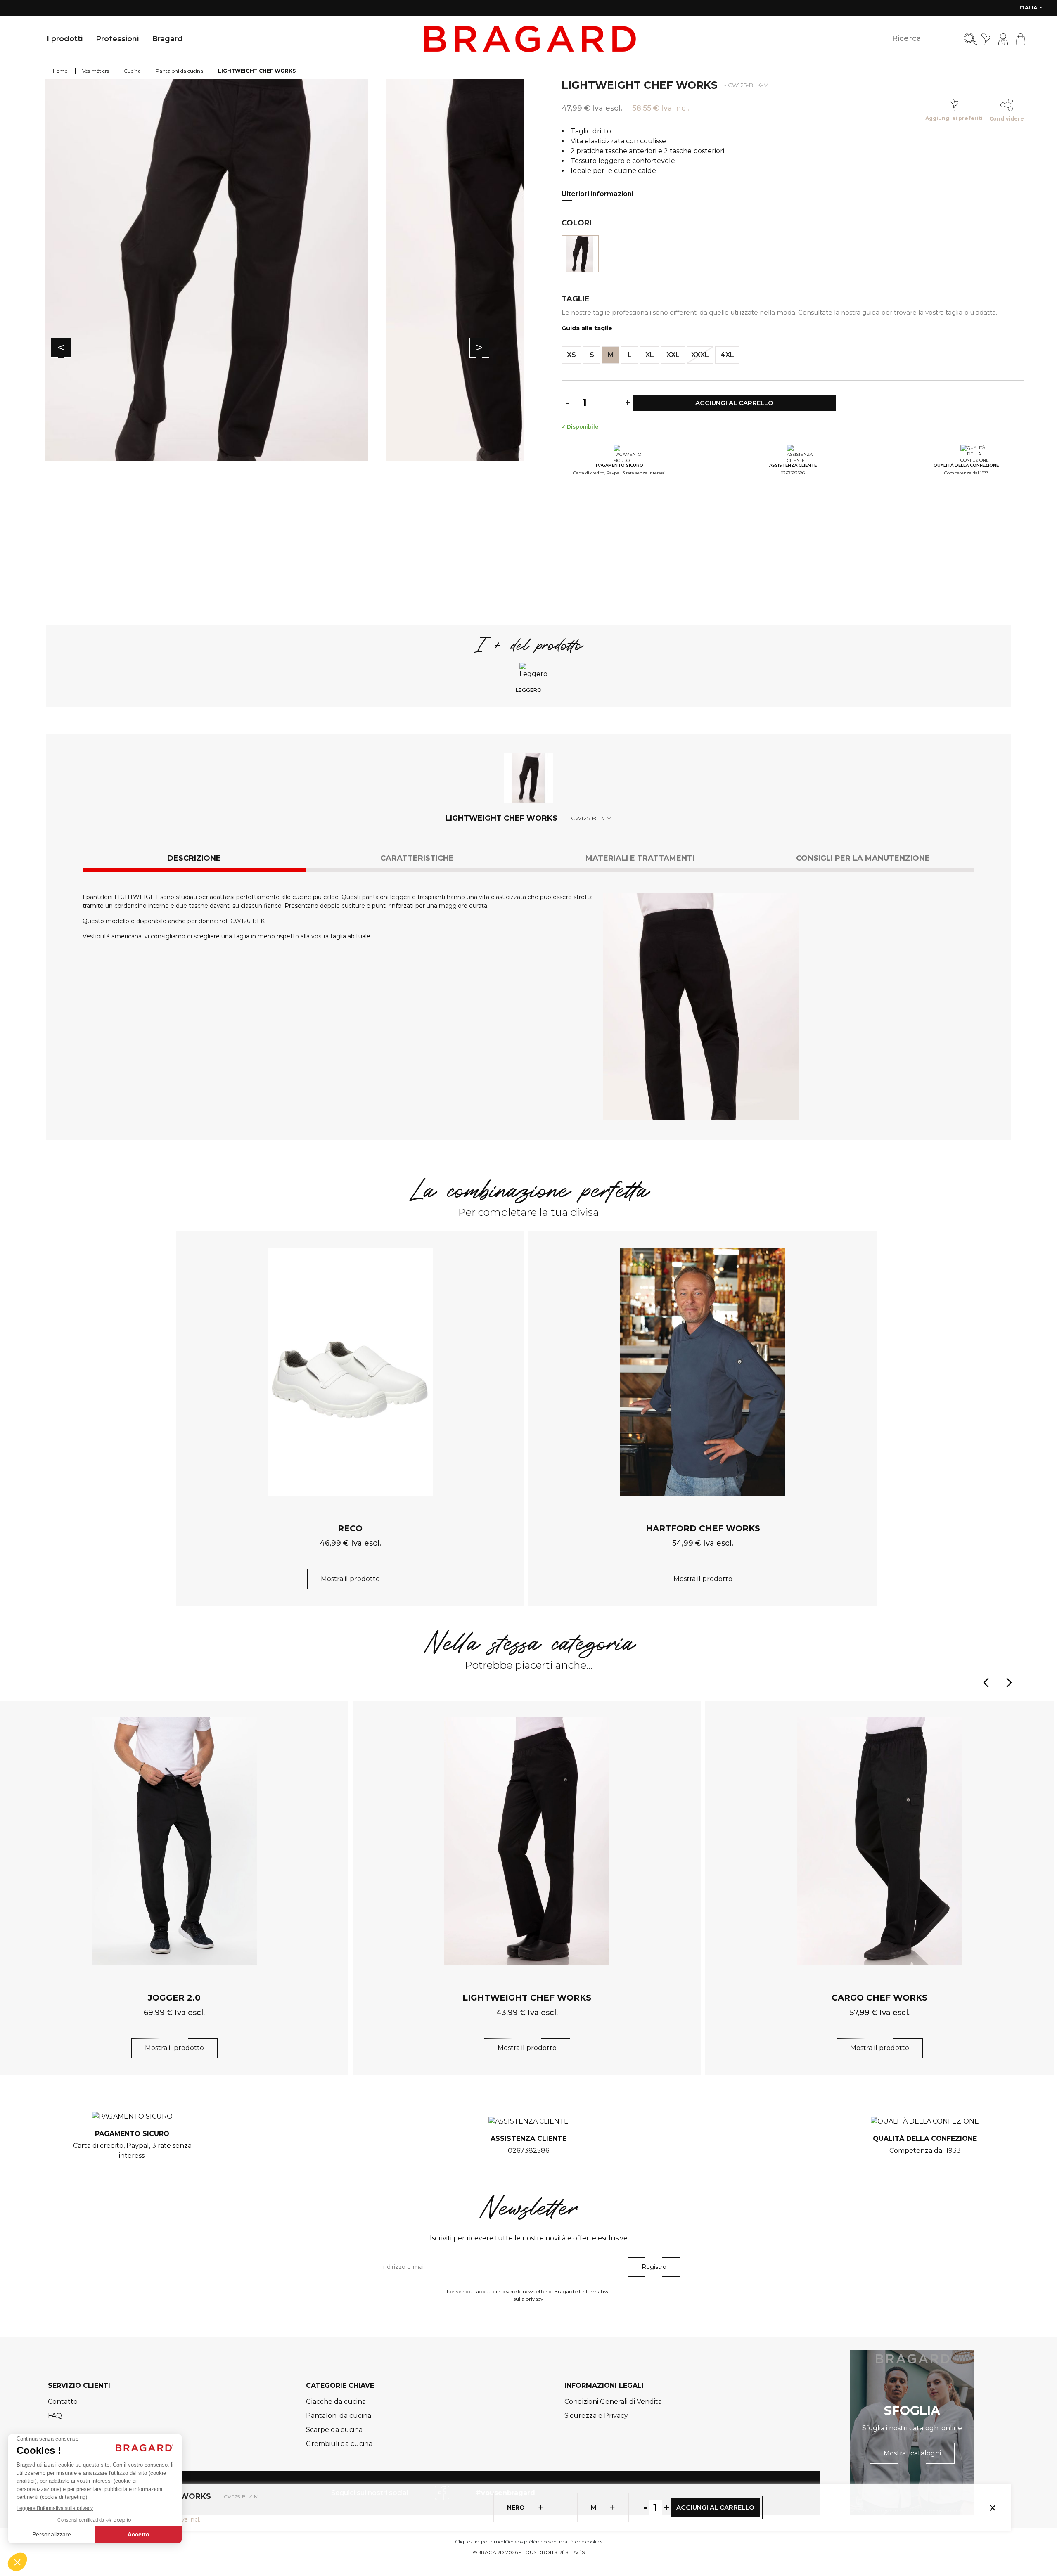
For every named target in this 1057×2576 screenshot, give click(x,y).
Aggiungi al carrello (715, 2507)
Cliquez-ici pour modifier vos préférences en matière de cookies (529, 2542)
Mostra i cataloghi (912, 2453)
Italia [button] (1029, 8)
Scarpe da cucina (334, 2430)
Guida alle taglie (587, 328)
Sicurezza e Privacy (596, 2416)
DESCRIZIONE (194, 858)
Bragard (167, 39)
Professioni (117, 39)
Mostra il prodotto (350, 1579)
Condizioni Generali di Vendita (613, 2402)
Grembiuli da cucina (339, 2444)
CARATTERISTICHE (417, 858)
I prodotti (65, 39)
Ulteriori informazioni (597, 194)
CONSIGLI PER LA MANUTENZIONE (863, 858)
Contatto (63, 2402)
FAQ (55, 2416)
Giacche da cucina (336, 2402)
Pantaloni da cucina (339, 2416)
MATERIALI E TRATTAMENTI (640, 858)
